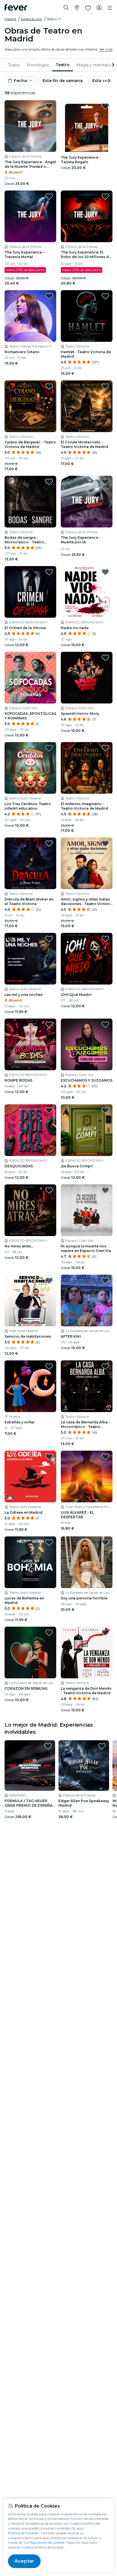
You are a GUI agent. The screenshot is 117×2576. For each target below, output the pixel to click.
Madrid (10, 19)
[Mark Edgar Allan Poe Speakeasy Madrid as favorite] (102, 1746)
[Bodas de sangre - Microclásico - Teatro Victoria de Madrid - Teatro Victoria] (30, 502)
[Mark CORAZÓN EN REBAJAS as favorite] (49, 1633)
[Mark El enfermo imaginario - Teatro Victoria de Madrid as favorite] (105, 748)
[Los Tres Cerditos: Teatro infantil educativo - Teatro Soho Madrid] (30, 768)
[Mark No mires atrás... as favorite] (49, 1190)
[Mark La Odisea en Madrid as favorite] (49, 1457)
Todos (14, 65)
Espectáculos (31, 19)
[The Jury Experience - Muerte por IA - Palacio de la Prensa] (87, 502)
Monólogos (38, 65)
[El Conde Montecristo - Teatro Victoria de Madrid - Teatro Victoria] (87, 406)
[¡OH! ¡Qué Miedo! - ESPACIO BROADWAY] (87, 959)
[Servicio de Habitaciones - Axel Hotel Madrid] (30, 1300)
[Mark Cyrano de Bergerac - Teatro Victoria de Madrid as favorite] (49, 386)
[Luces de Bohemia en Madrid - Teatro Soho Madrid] (30, 1562)
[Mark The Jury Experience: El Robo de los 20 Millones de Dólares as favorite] (105, 196)
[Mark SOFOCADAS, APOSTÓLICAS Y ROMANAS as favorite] (49, 658)
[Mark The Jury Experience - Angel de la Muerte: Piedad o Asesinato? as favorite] (49, 106)
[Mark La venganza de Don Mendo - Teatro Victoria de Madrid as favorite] (105, 1633)
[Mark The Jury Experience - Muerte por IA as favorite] (105, 482)
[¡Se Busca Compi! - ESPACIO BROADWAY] (87, 1130)
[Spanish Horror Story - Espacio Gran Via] (87, 678)
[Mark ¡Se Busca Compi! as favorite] (105, 1110)
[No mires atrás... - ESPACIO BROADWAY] (30, 1210)
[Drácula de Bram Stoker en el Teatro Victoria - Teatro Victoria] (30, 863)
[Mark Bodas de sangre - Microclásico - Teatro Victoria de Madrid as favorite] (49, 482)
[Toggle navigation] (110, 8)
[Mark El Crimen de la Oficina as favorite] (49, 572)
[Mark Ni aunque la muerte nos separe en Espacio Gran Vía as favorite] (105, 1190)
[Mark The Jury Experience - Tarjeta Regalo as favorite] (105, 106)
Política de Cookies (23, 2533)
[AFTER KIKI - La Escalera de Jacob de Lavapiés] (87, 1300)
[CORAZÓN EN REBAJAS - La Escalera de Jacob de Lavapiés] (30, 1653)
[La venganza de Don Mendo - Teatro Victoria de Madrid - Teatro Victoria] (87, 1653)
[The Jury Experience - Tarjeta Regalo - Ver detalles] (87, 126)
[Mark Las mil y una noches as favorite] (49, 939)
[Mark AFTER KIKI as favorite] (105, 1281)
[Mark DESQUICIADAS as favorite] (49, 1110)
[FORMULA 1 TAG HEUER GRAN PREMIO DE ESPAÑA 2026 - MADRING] (30, 1765)
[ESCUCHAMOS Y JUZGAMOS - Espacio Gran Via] (87, 1044)
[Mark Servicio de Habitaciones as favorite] (49, 1281)
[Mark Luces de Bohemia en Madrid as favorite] (49, 1542)
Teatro (63, 65)
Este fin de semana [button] (63, 81)
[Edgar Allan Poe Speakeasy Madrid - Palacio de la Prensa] (84, 1765)
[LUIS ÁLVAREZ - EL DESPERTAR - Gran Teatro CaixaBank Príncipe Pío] (87, 1477)
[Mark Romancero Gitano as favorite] (49, 296)
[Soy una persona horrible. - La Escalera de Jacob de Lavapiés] (87, 1562)
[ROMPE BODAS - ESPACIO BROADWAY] (30, 1044)
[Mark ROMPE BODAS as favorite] (49, 1025)
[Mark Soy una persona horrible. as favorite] (105, 1542)
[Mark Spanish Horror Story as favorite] (105, 658)
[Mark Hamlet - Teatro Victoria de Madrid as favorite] (105, 296)
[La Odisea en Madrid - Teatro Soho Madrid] (30, 1477)
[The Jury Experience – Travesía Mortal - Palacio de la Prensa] (30, 216)
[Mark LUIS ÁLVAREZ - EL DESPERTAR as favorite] (105, 1457)
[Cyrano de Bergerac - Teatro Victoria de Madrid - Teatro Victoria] (30, 406)
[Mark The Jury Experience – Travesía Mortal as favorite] (49, 196)
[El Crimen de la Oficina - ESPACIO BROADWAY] (30, 592)
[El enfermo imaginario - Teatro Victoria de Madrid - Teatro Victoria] (87, 768)
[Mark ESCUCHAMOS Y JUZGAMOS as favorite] (105, 1025)
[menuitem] (14, 65)
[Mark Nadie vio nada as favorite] (105, 572)
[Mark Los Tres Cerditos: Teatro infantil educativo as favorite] (49, 748)
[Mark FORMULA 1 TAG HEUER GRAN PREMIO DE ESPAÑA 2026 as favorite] (48, 1746)
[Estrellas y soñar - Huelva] (30, 1386)
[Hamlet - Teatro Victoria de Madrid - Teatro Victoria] (87, 316)
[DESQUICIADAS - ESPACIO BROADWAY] (30, 1130)
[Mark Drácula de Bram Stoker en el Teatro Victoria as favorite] (49, 843)
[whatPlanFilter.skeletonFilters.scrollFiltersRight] (112, 65)
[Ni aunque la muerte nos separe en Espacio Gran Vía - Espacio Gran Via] (87, 1210)
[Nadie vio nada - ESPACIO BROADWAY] (87, 592)
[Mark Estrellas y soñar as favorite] (49, 1366)
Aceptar (24, 2561)
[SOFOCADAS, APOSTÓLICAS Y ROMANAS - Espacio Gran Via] (30, 678)
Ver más (106, 49)
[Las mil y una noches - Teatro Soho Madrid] (30, 959)
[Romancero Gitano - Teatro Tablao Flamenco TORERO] (30, 316)
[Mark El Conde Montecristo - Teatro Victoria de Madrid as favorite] (105, 386)
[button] (54, 19)
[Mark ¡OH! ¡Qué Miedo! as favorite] (105, 939)
